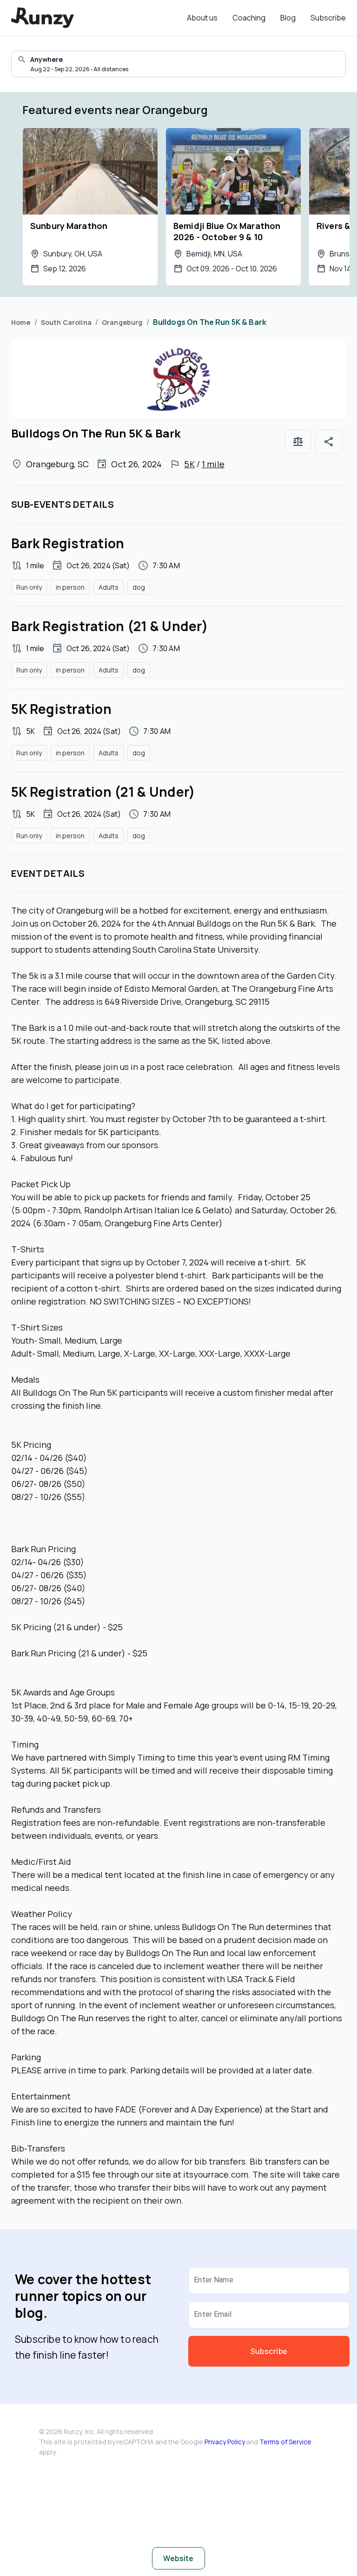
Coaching (249, 18)
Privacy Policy (225, 2442)
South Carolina (66, 322)
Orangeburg (122, 322)
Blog (288, 18)
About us (202, 18)
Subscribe (328, 18)
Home (21, 322)
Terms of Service (285, 2442)
